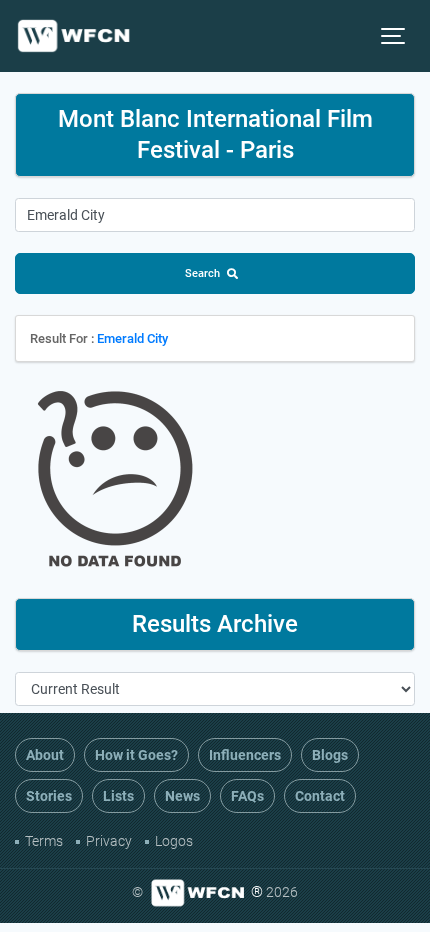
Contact (320, 796)
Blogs (330, 755)
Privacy (109, 841)
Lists (118, 796)
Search (202, 273)
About (45, 755)
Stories (49, 796)
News (182, 796)
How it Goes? (136, 755)
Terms (44, 841)
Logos (174, 841)
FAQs (247, 796)
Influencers (245, 755)
